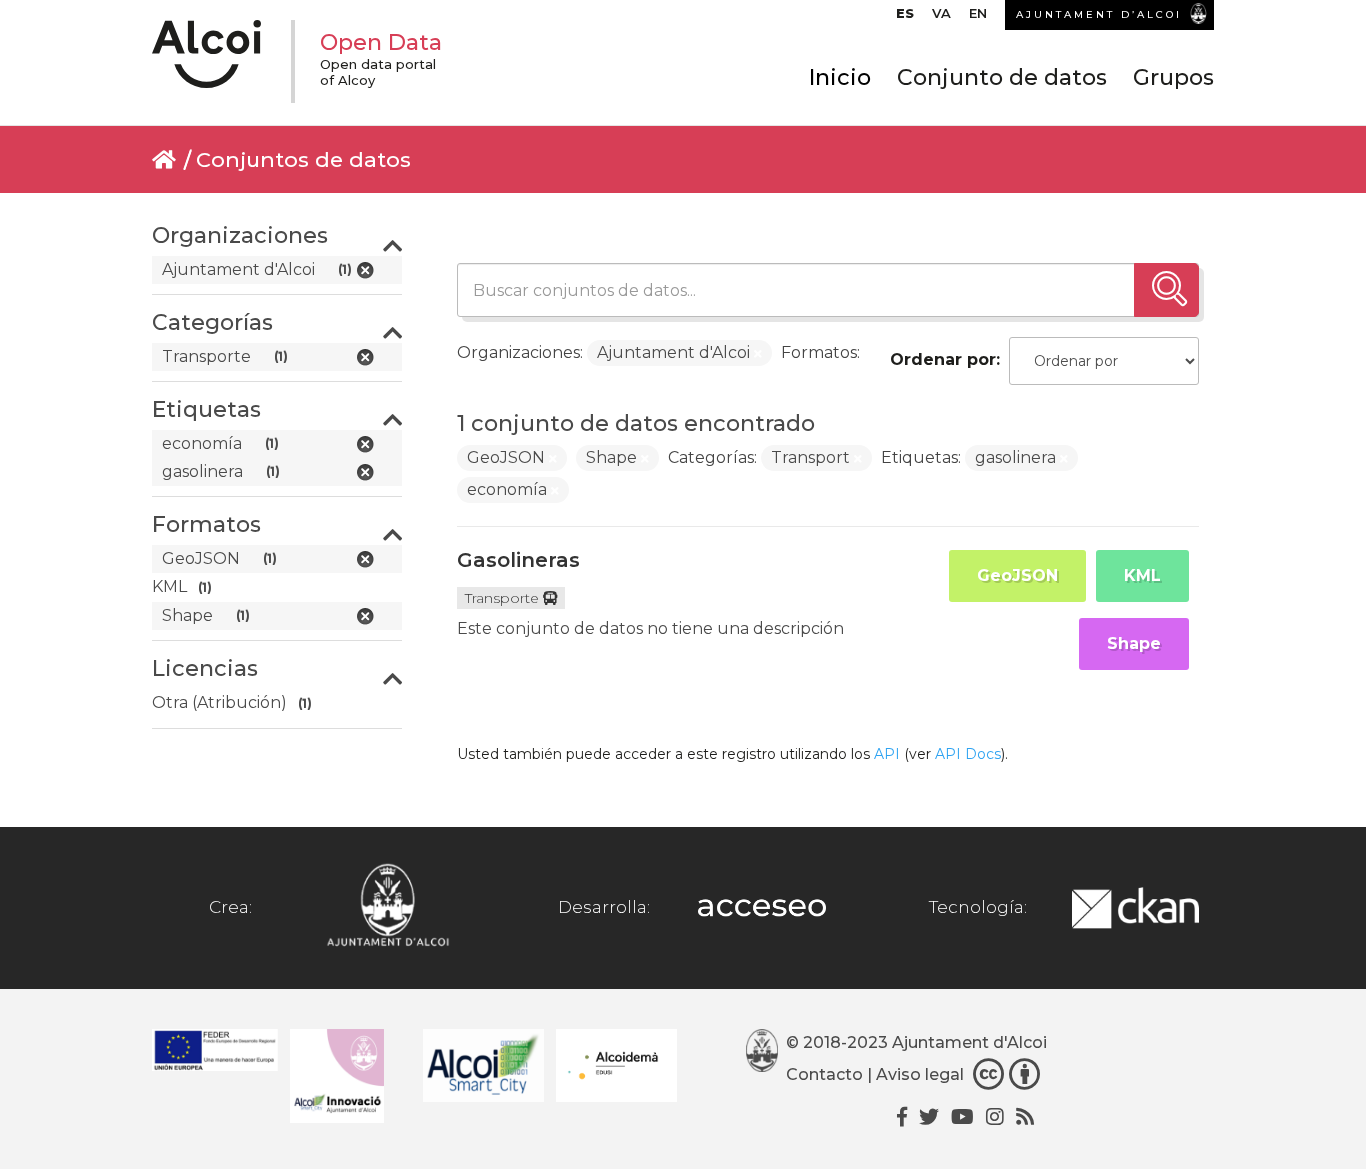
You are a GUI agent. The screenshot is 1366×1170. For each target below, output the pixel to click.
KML (1142, 575)
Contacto (824, 1074)
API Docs (968, 754)
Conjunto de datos (1002, 77)
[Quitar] (758, 354)
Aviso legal (920, 1074)
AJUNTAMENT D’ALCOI (1099, 14)
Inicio (840, 77)
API (887, 754)
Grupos (1173, 77)
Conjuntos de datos (303, 159)
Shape (1134, 643)
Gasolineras (518, 560)
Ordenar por (943, 359)
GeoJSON (1017, 575)
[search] (1166, 290)
